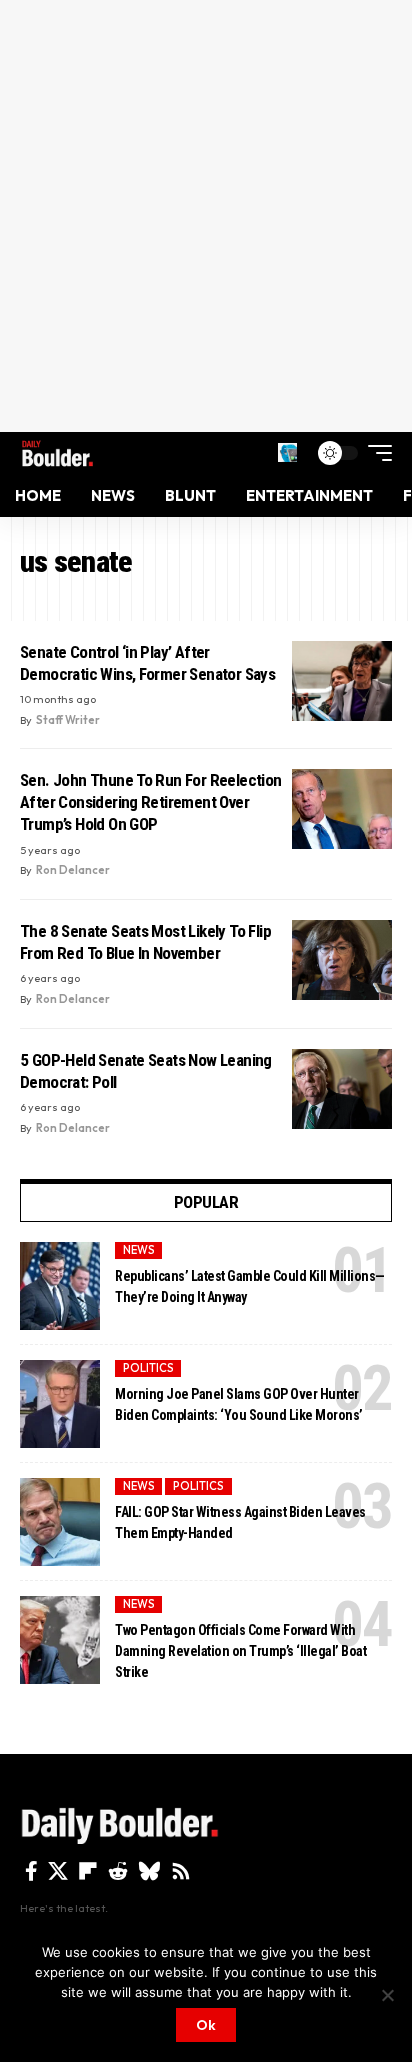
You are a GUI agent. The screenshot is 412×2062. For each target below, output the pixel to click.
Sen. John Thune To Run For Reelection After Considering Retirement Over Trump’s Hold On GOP (151, 802)
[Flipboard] (88, 1871)
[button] (287, 452)
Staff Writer (68, 720)
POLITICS (148, 1368)
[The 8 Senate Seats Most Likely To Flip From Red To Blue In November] (342, 960)
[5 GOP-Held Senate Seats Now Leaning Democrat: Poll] (342, 1089)
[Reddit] (118, 1871)
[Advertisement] (206, 216)
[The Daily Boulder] (57, 453)
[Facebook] (31, 1871)
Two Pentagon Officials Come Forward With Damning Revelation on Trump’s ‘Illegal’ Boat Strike (240, 1651)
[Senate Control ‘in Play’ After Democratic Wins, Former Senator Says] (342, 681)
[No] (387, 1995)
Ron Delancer (73, 870)
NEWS (139, 1250)
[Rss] (181, 1871)
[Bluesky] (149, 1871)
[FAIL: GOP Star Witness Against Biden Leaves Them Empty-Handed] (60, 1522)
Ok (206, 2025)
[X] (58, 1871)
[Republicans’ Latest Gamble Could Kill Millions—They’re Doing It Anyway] (60, 1286)
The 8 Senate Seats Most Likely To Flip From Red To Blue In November (145, 942)
